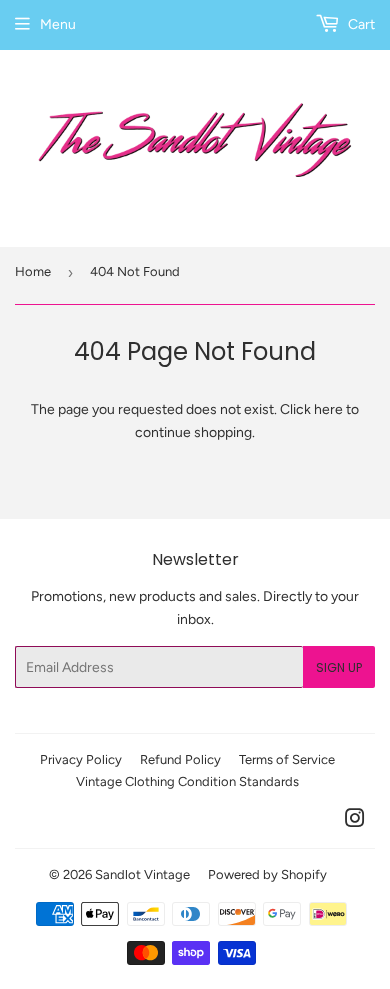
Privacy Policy (81, 759)
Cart (360, 24)
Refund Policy (180, 759)
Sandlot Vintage (142, 874)
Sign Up (339, 667)
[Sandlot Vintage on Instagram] (355, 821)
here (328, 409)
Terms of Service (287, 759)
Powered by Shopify (267, 874)
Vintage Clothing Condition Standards (187, 781)
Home (33, 271)
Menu (58, 24)
